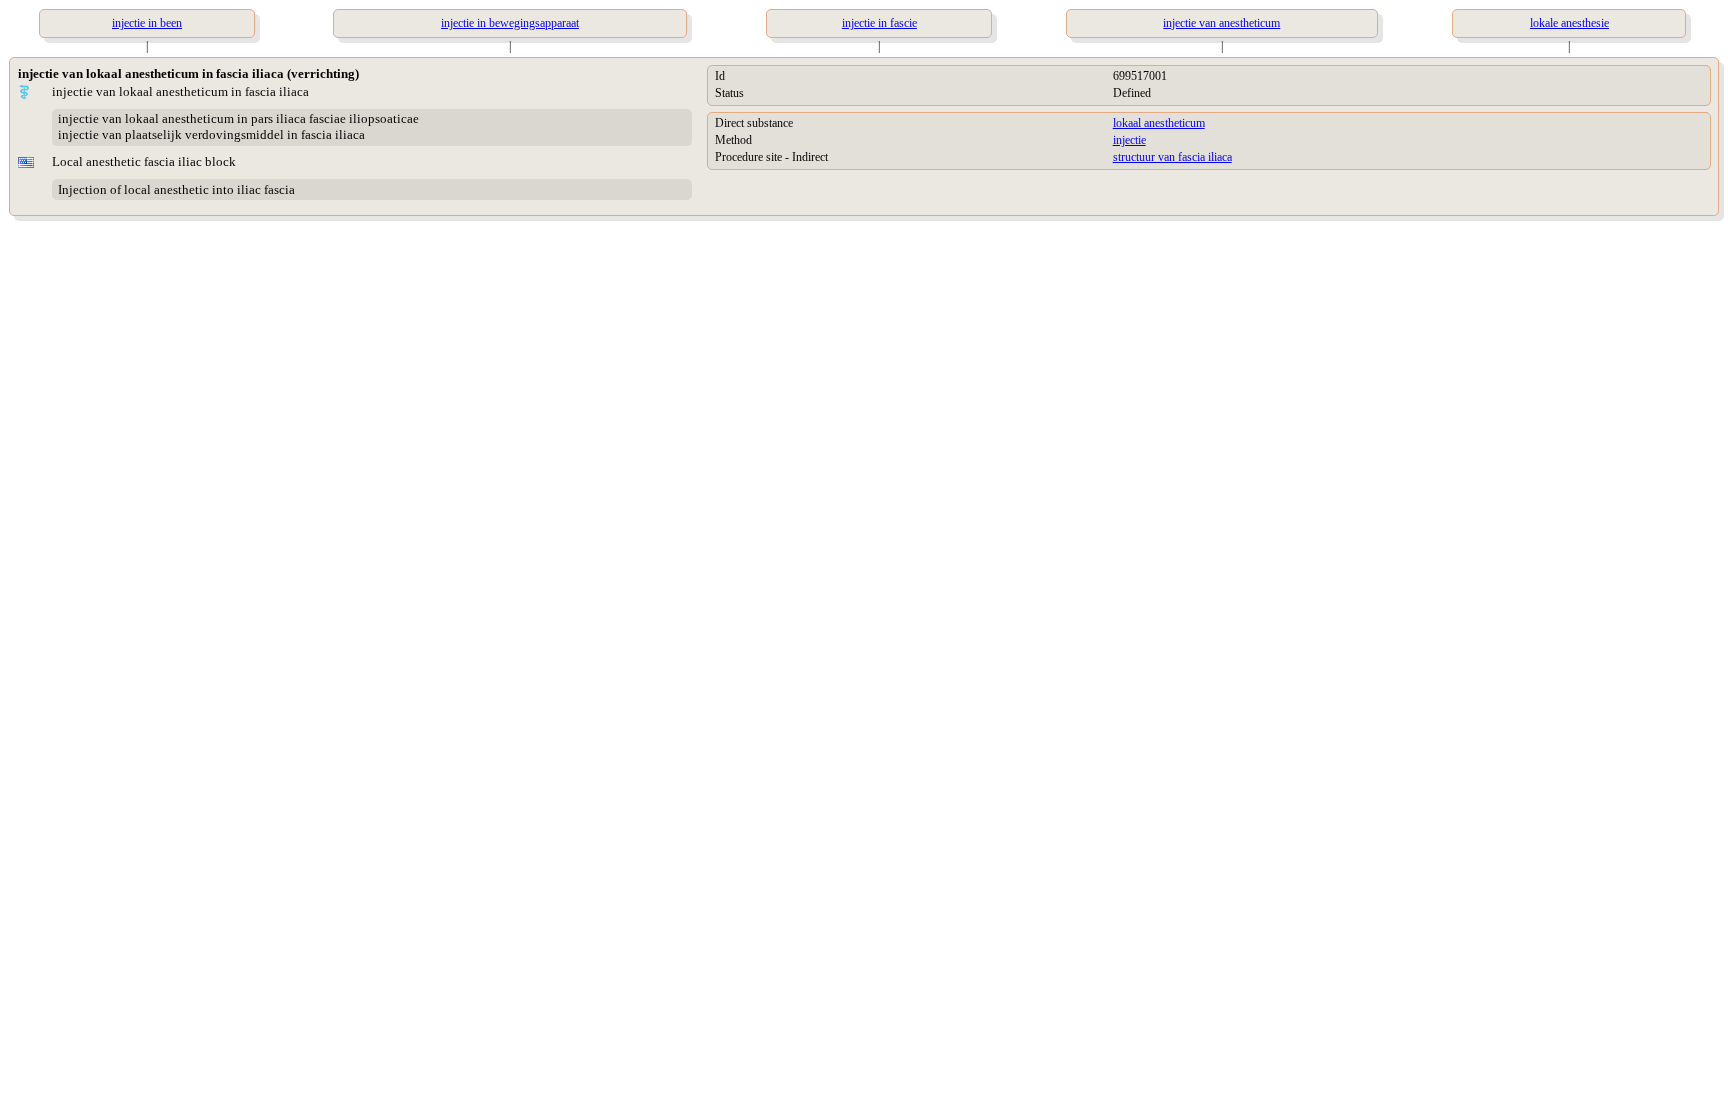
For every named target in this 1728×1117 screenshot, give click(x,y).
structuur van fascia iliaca (1172, 157)
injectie (1129, 140)
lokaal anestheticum (1159, 123)
